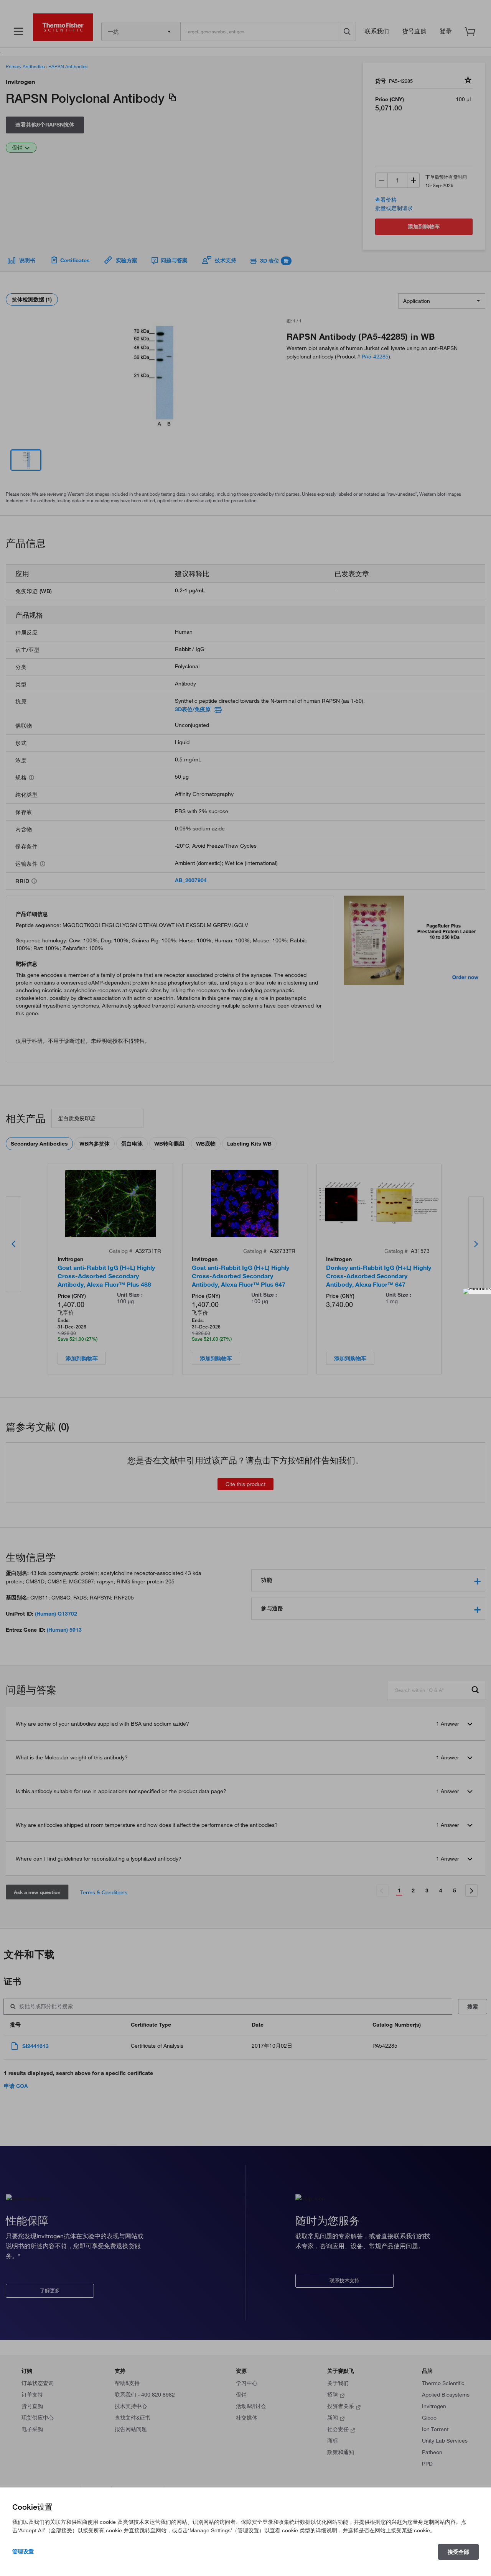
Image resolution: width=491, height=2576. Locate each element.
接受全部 (458, 2552)
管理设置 (23, 2551)
